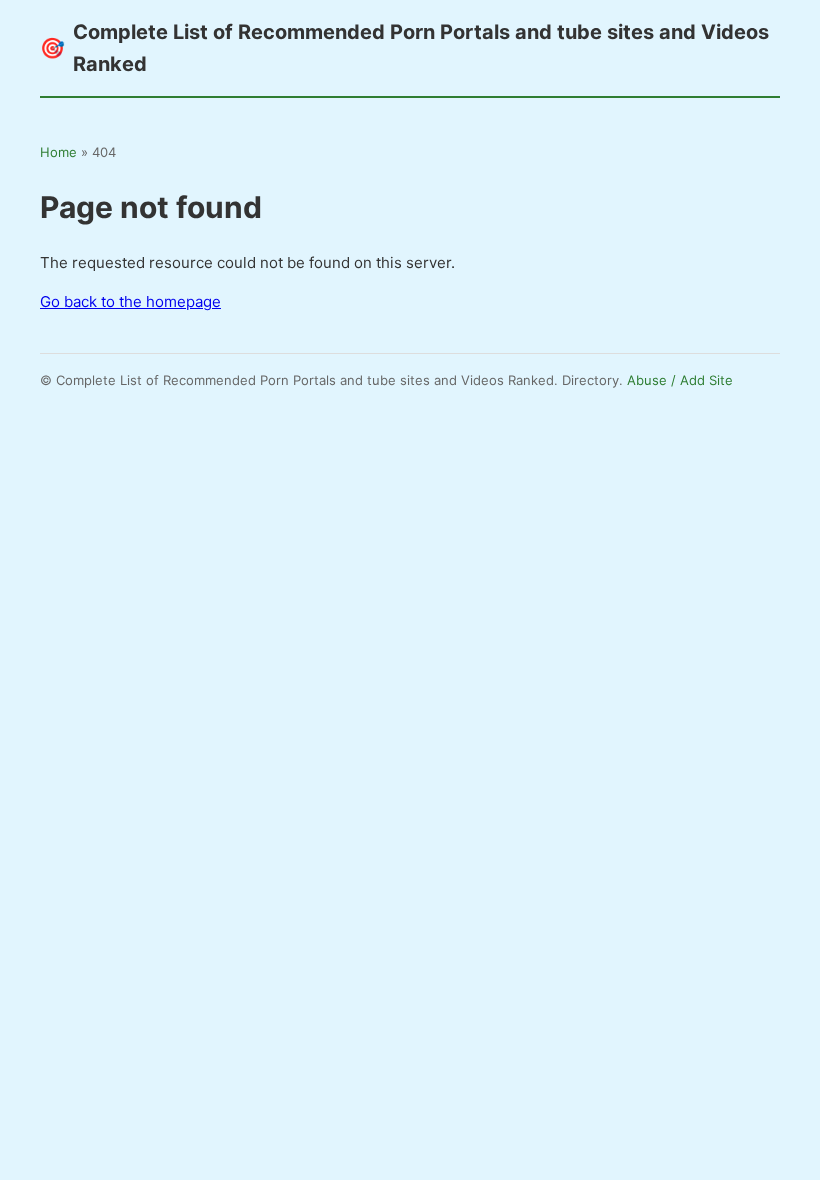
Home (58, 152)
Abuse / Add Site (680, 380)
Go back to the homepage (130, 301)
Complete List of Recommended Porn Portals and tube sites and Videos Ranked (404, 48)
